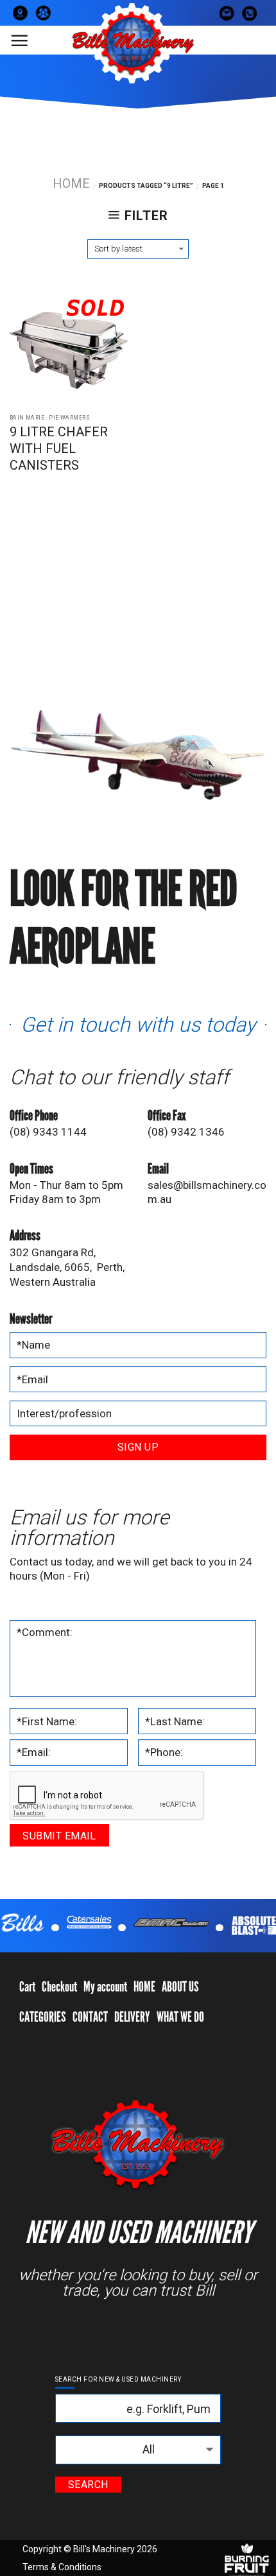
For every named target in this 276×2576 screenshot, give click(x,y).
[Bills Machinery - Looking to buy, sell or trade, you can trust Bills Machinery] (132, 43)
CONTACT (90, 2017)
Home (71, 183)
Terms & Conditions (62, 2567)
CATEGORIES (43, 2017)
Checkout (59, 1987)
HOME (144, 1987)
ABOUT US (180, 1987)
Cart (27, 1987)
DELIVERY (132, 2017)
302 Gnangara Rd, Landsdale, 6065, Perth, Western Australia (67, 1267)
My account (105, 1987)
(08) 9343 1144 (48, 1132)
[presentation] (107, 1796)
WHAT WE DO (180, 2017)
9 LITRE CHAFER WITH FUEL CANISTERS (59, 448)
